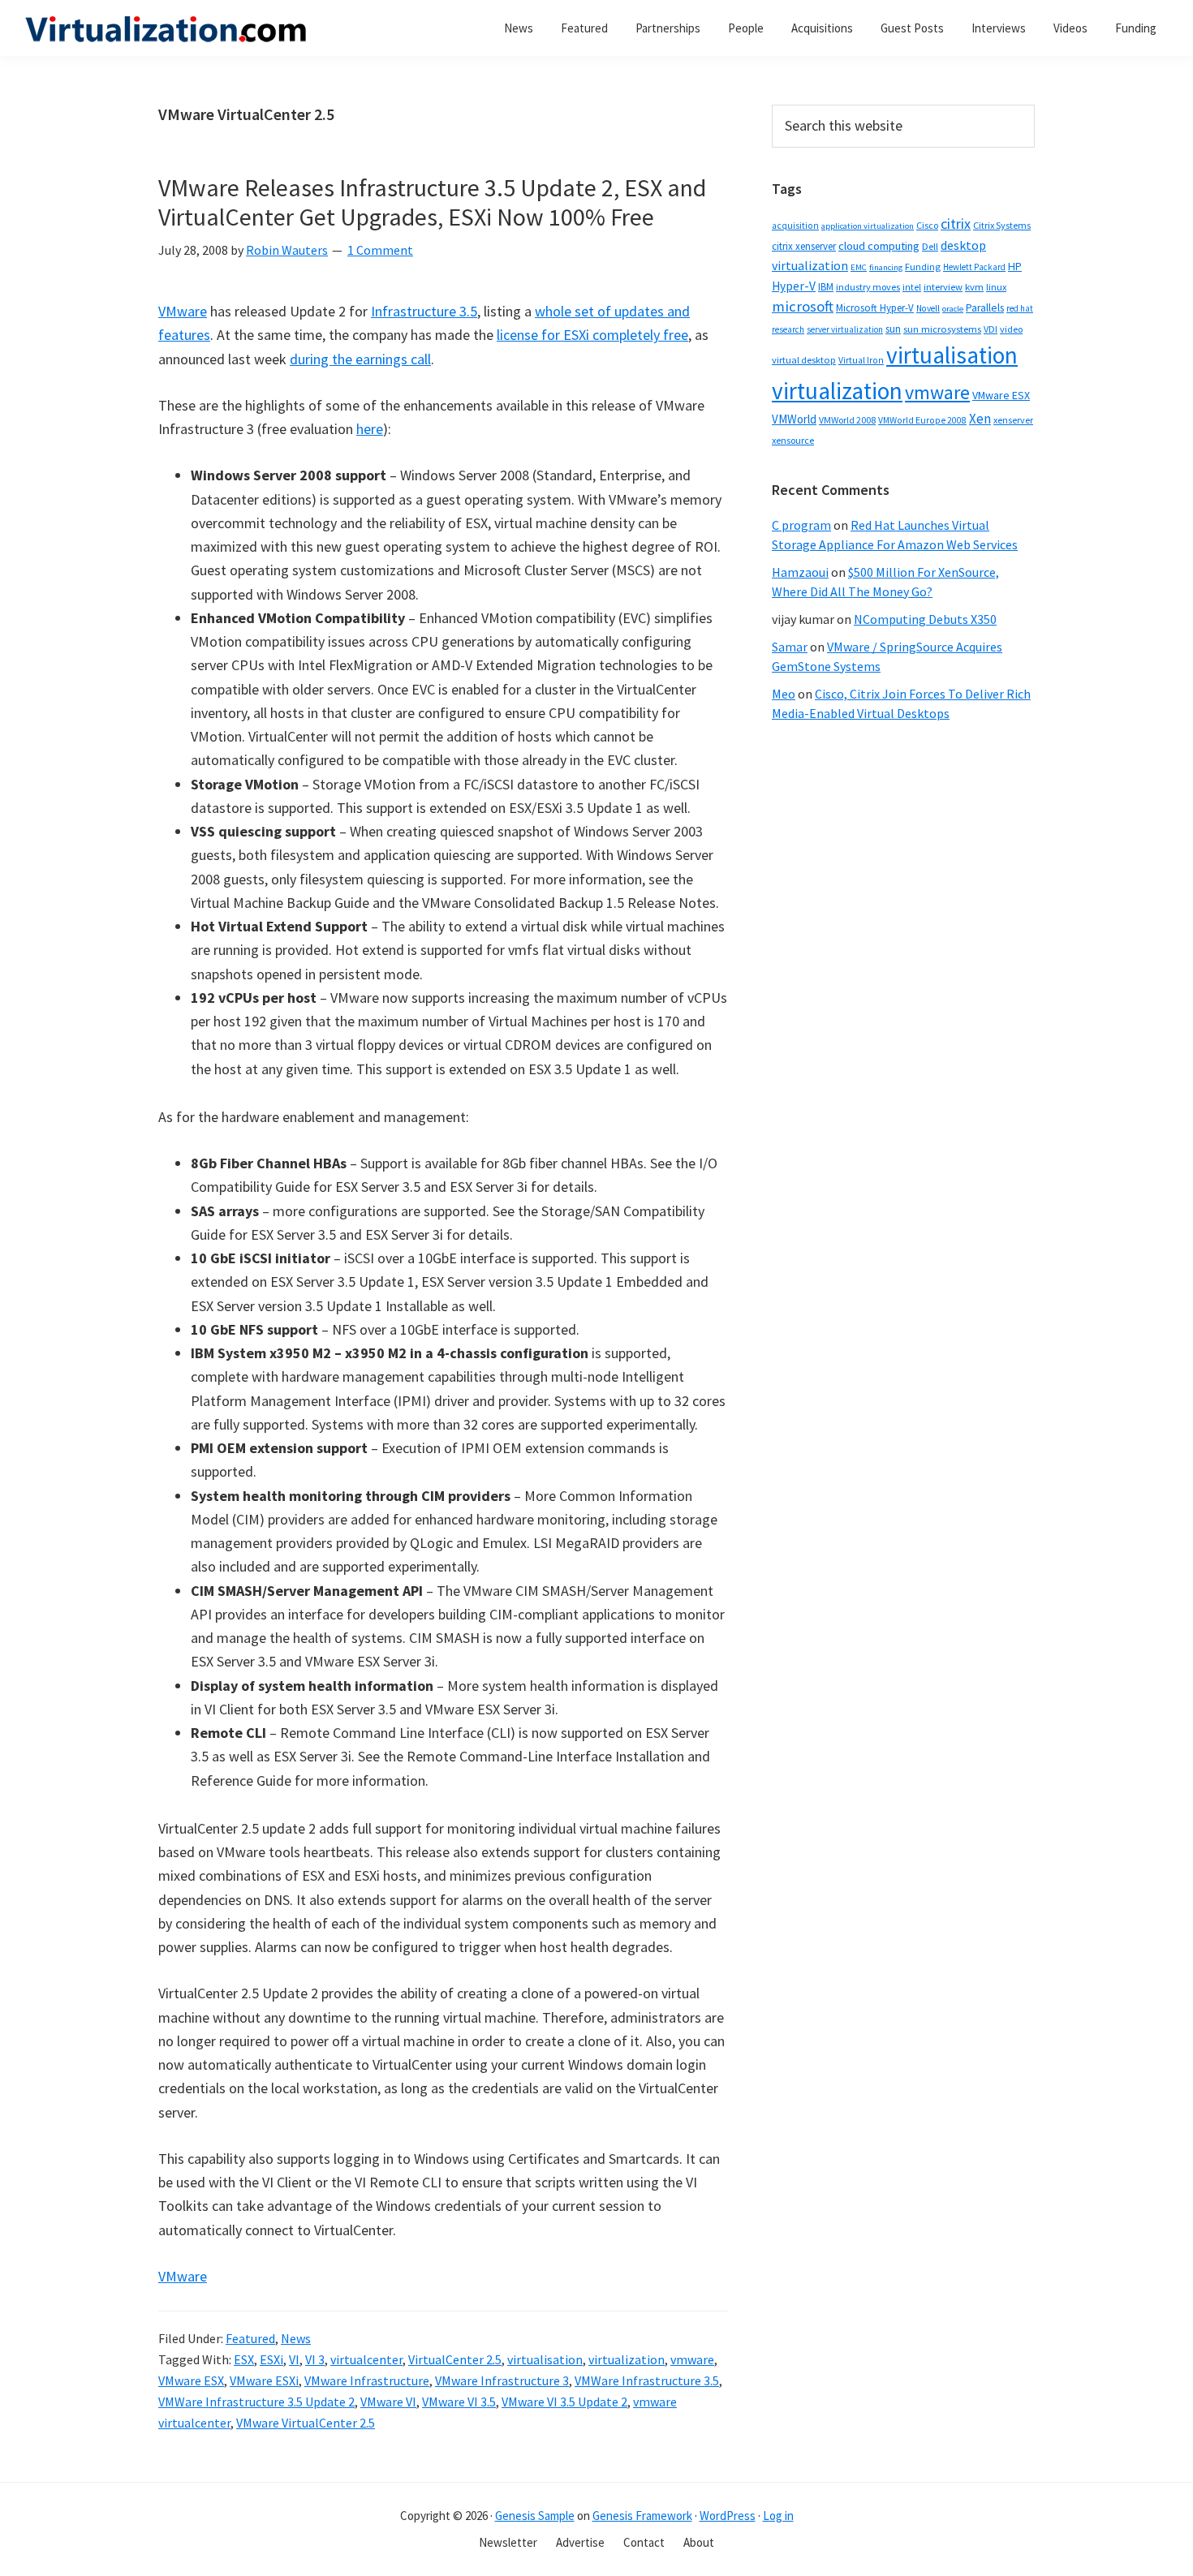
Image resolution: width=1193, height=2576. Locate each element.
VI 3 (315, 2359)
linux (996, 287)
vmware (692, 2359)
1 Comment (380, 250)
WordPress (728, 2516)
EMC (859, 267)
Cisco (927, 225)
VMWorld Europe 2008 (922, 420)
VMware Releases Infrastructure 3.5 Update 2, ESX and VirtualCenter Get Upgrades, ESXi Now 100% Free (432, 202)
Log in (778, 2516)
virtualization (627, 2359)
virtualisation (545, 2359)
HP (1015, 266)
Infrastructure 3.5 (424, 311)
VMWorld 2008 (847, 420)
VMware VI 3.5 (459, 2402)
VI (294, 2359)
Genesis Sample (535, 2516)
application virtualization (868, 226)
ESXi (271, 2359)
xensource (793, 440)
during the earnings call (360, 359)
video (1011, 329)
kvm (974, 287)
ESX (244, 2359)
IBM (826, 287)
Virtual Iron (861, 360)
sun (893, 329)
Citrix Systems (1002, 225)
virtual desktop (804, 360)
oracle (953, 309)
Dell (930, 246)
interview (943, 287)
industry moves (868, 287)
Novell (928, 308)
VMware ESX (191, 2380)
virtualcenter (366, 2359)
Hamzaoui (800, 572)
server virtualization (845, 329)
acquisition (795, 226)
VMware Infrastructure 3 (502, 2380)
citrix (956, 224)
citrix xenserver (804, 246)
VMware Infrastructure (367, 2380)
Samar (790, 647)
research (788, 329)
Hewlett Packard (974, 267)
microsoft (803, 306)
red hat (1020, 308)
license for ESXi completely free (592, 335)
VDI (991, 329)
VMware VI (388, 2402)
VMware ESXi (264, 2380)
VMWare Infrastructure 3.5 (647, 2380)
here (370, 429)
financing (886, 267)
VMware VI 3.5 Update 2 (564, 2402)
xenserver (1013, 420)
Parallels (985, 308)
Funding (923, 267)
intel (912, 287)
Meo (784, 694)
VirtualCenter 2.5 (455, 2359)
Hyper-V (794, 286)
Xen (980, 419)
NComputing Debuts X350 (925, 619)
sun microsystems (942, 329)
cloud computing (879, 246)
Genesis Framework (642, 2516)
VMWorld (794, 419)
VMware (183, 311)
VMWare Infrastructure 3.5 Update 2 (256, 2402)
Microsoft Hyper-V (875, 307)
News (296, 2338)
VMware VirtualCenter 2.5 (306, 2423)
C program (801, 525)
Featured (250, 2338)
